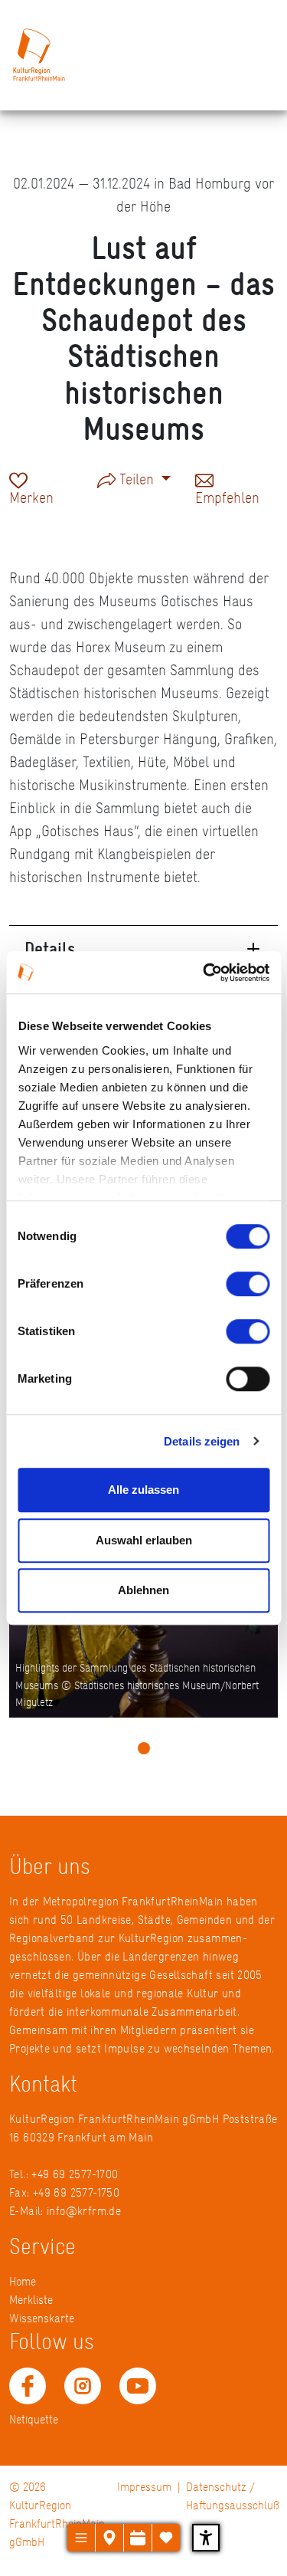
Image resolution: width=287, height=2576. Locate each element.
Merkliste (31, 2300)
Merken (31, 496)
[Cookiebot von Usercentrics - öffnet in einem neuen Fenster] (204, 973)
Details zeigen (202, 1441)
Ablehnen (143, 1590)
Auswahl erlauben (144, 1540)
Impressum (144, 2487)
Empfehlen (227, 496)
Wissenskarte (42, 2318)
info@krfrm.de (84, 2211)
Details (50, 948)
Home (23, 2281)
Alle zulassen (143, 1490)
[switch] (248, 1284)
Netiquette (34, 2419)
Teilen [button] (137, 479)
